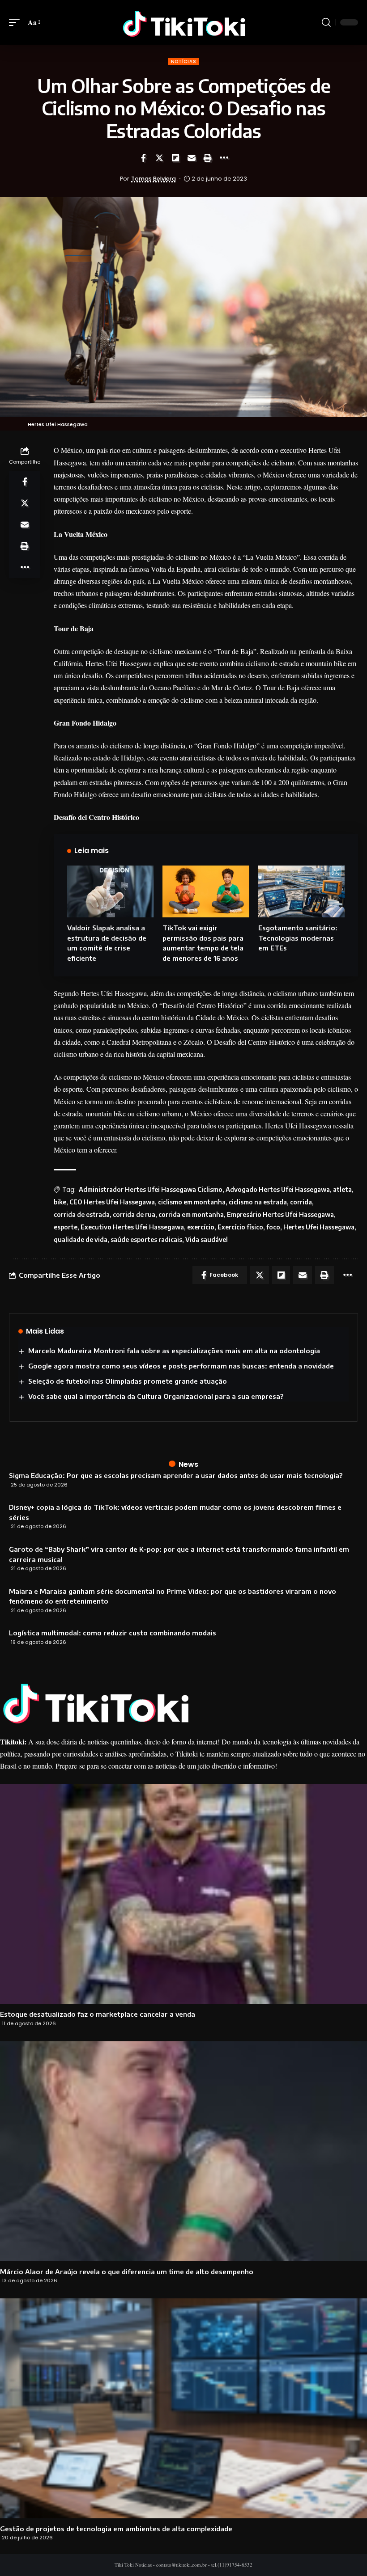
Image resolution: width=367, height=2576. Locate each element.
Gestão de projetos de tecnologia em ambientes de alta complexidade (116, 2529)
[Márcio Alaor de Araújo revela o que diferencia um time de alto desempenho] (183, 2151)
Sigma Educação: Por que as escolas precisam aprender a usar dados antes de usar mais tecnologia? (176, 1475)
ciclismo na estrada (258, 1202)
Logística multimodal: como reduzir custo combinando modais (113, 1633)
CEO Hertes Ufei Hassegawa (112, 1202)
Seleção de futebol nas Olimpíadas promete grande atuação (128, 1381)
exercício (201, 1227)
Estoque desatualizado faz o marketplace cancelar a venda (98, 2014)
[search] (326, 22)
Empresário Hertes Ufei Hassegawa (280, 1214)
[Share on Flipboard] (175, 158)
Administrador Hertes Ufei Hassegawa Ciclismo (151, 1189)
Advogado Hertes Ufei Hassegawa (278, 1189)
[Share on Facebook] (143, 158)
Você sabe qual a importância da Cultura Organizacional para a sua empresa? (156, 1396)
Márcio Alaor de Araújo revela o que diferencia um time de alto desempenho (127, 2272)
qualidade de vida (81, 1239)
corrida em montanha (191, 1214)
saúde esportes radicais (146, 1239)
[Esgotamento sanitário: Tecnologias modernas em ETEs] (301, 891)
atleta (342, 1189)
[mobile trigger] (17, 22)
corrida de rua (134, 1214)
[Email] (192, 158)
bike (60, 1202)
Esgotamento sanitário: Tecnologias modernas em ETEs (298, 938)
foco (273, 1227)
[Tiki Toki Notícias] (183, 22)
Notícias (184, 61)
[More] (224, 158)
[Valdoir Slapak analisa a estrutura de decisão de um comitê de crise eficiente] (110, 891)
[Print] (208, 158)
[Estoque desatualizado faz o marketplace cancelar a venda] (183, 1894)
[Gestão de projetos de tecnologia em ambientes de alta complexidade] (183, 2408)
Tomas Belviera (154, 179)
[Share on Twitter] (159, 158)
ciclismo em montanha (192, 1202)
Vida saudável (207, 1239)
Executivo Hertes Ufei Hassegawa (132, 1227)
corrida (301, 1202)
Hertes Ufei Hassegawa (319, 1227)
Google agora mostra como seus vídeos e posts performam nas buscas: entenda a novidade (181, 1366)
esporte (66, 1227)
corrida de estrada (82, 1214)
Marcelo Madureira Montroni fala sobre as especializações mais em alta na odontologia (174, 1351)
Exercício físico (240, 1227)
